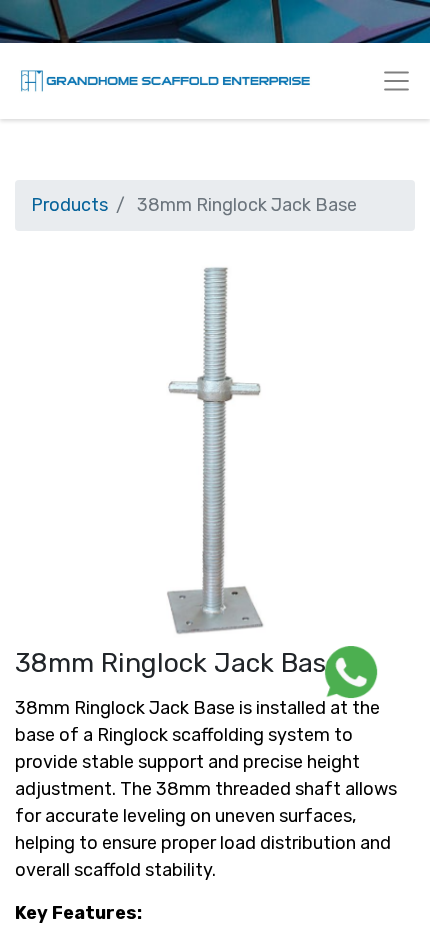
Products (69, 205)
